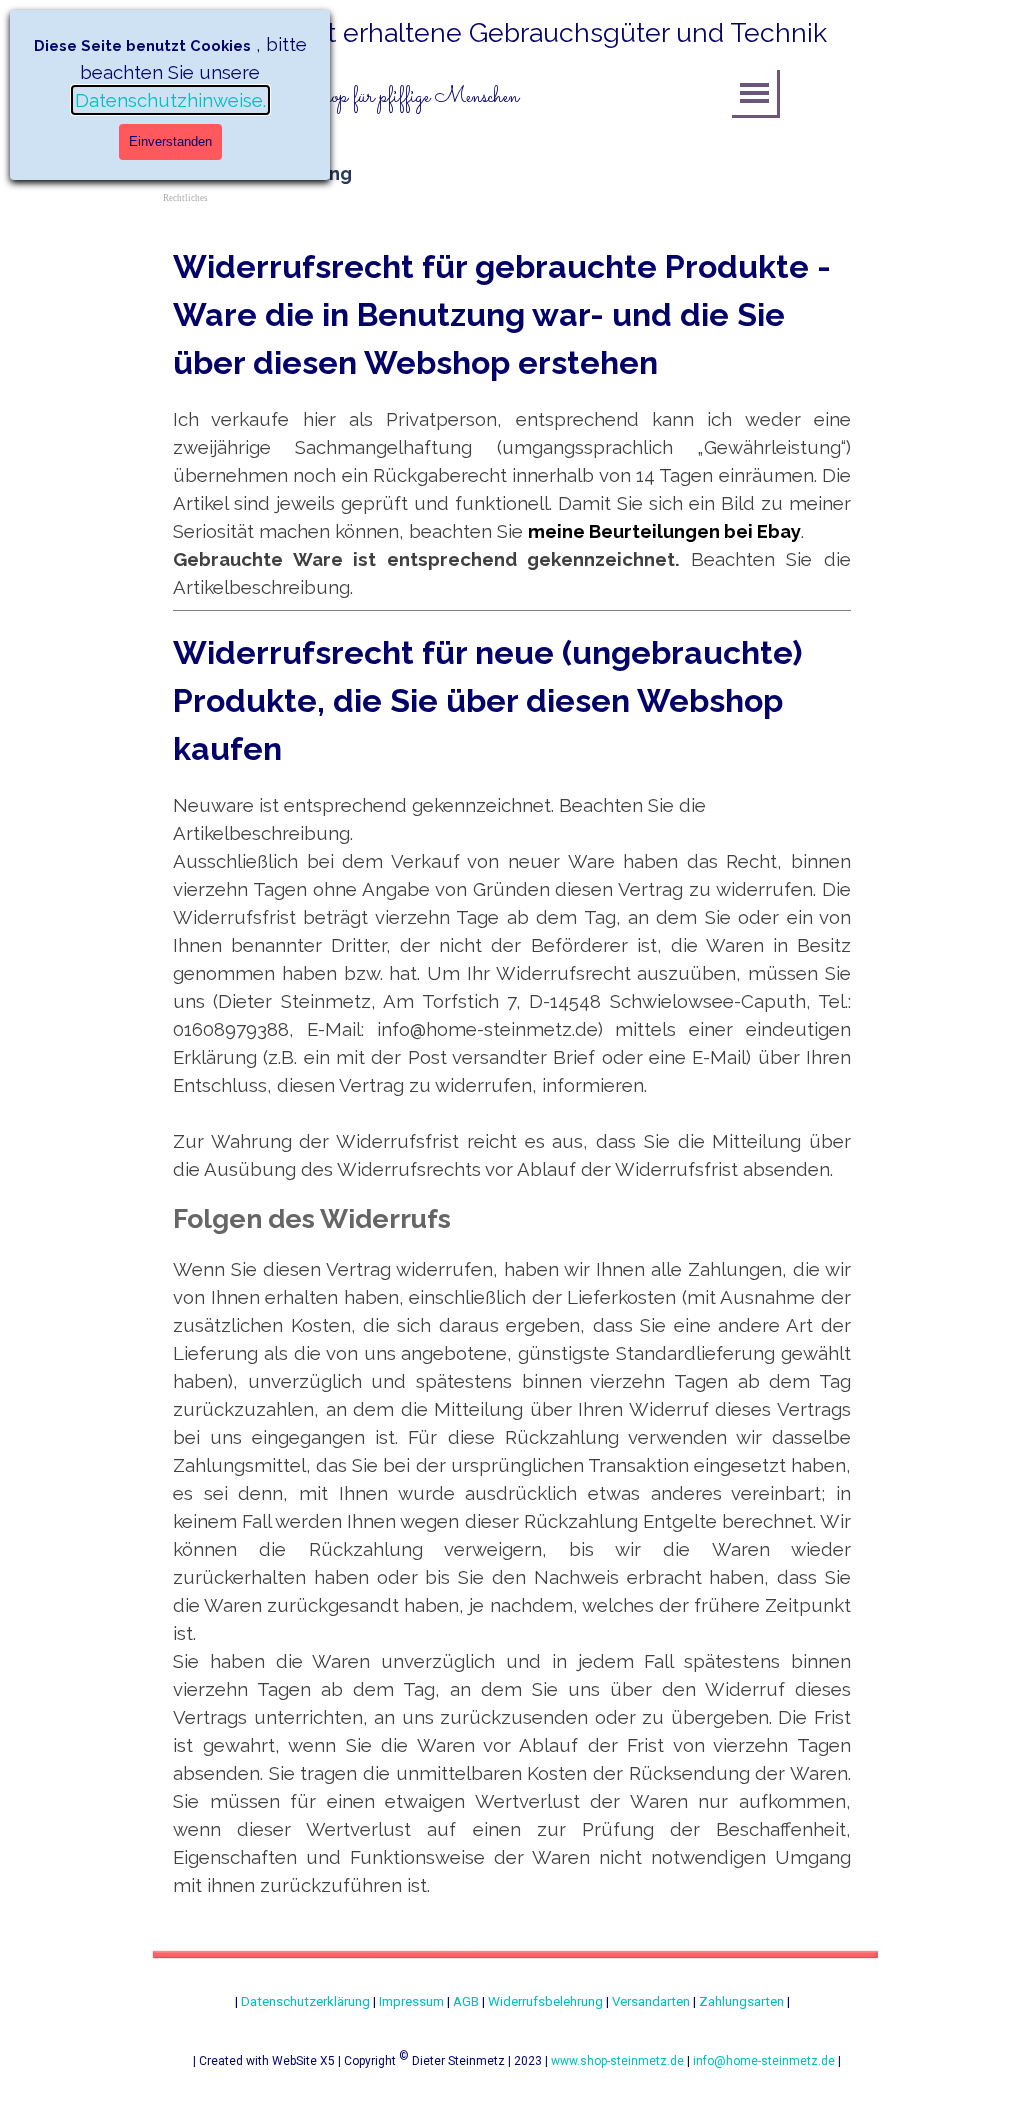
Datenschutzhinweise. (170, 100)
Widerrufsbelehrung (545, 2001)
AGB (466, 2001)
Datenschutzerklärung (305, 2001)
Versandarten (651, 2001)
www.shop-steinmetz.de (617, 2061)
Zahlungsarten (741, 2001)
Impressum (411, 2001)
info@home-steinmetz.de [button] (764, 2061)
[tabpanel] (472, 98)
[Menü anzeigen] (754, 92)
